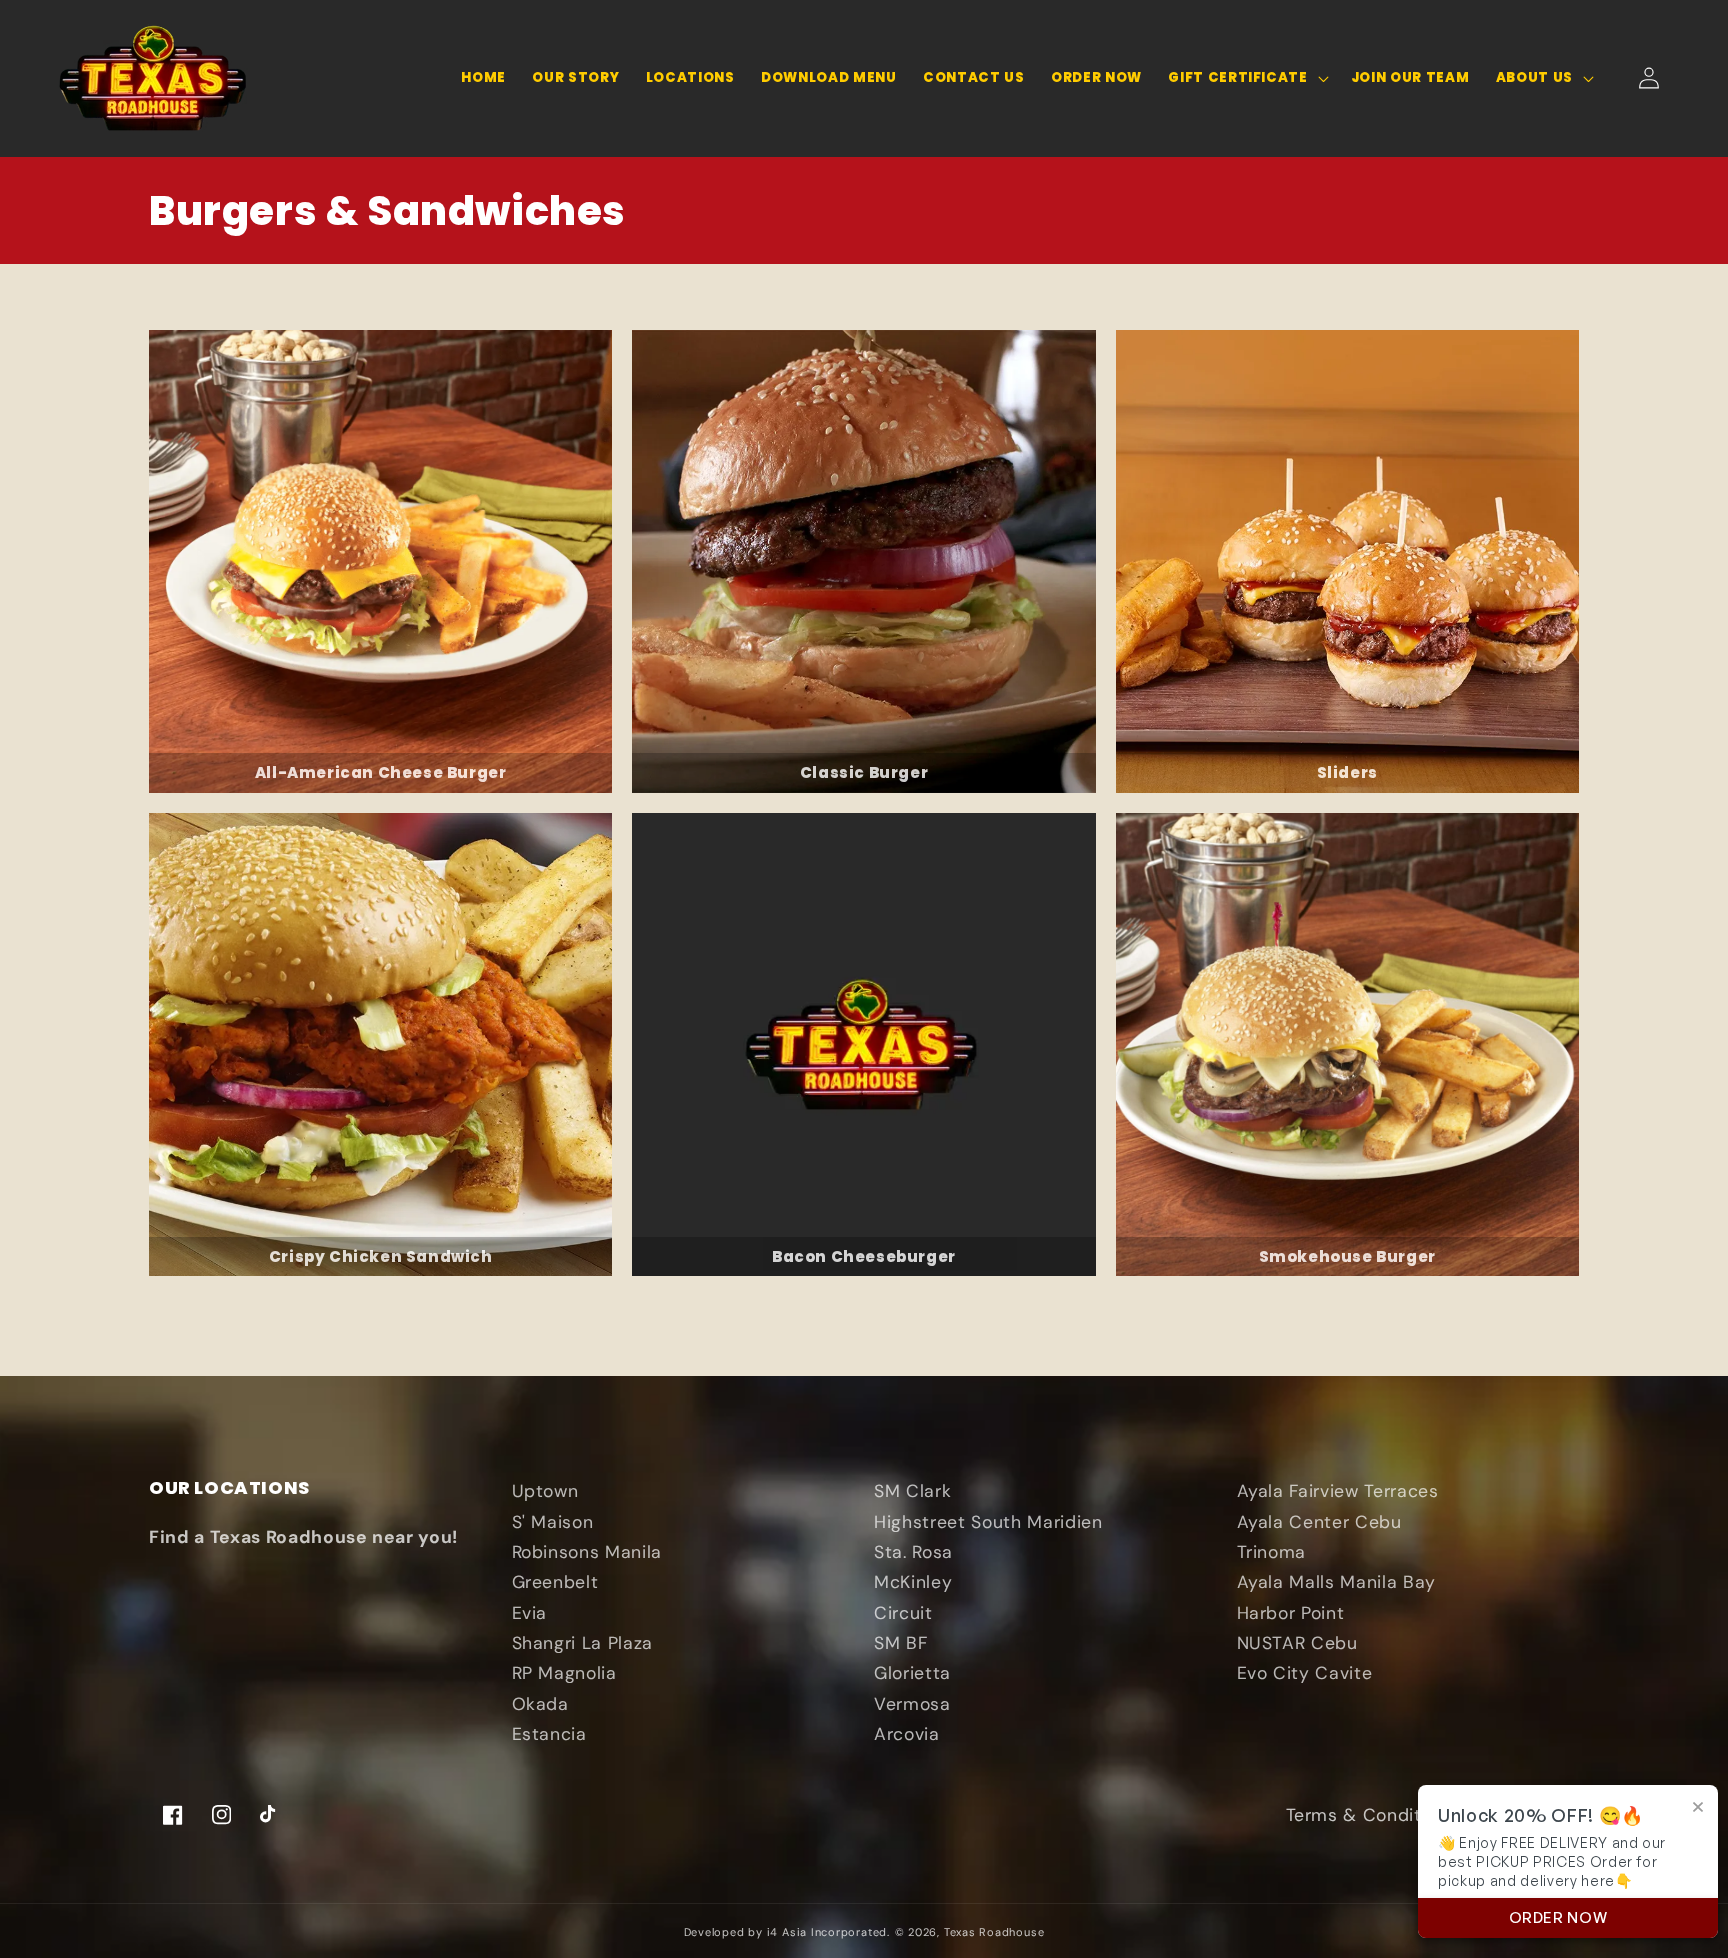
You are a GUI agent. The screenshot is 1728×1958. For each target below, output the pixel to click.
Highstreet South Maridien (988, 1522)
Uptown (545, 1491)
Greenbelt (555, 1582)
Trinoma (1272, 1552)
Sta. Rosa (913, 1552)
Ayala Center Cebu (1319, 1522)
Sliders (1347, 772)
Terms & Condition (1367, 1815)
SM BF (900, 1643)
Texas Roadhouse (994, 1932)
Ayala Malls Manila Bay (1337, 1582)
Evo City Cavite (1305, 1673)
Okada (540, 1704)
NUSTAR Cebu (1297, 1643)
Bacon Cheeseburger (864, 1256)
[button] (1246, 78)
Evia (530, 1613)
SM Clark (912, 1491)
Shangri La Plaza (583, 1643)
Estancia (549, 1734)
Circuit (903, 1613)
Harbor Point (1291, 1613)
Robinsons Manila (587, 1552)
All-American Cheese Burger (381, 772)
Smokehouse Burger (1347, 1256)
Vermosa (912, 1704)
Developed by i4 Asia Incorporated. (787, 1932)
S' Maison (553, 1522)
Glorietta (912, 1673)
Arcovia (907, 1734)
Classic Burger (864, 772)
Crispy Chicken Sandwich (381, 1256)
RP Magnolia (564, 1673)
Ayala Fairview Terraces (1338, 1491)
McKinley (913, 1582)
